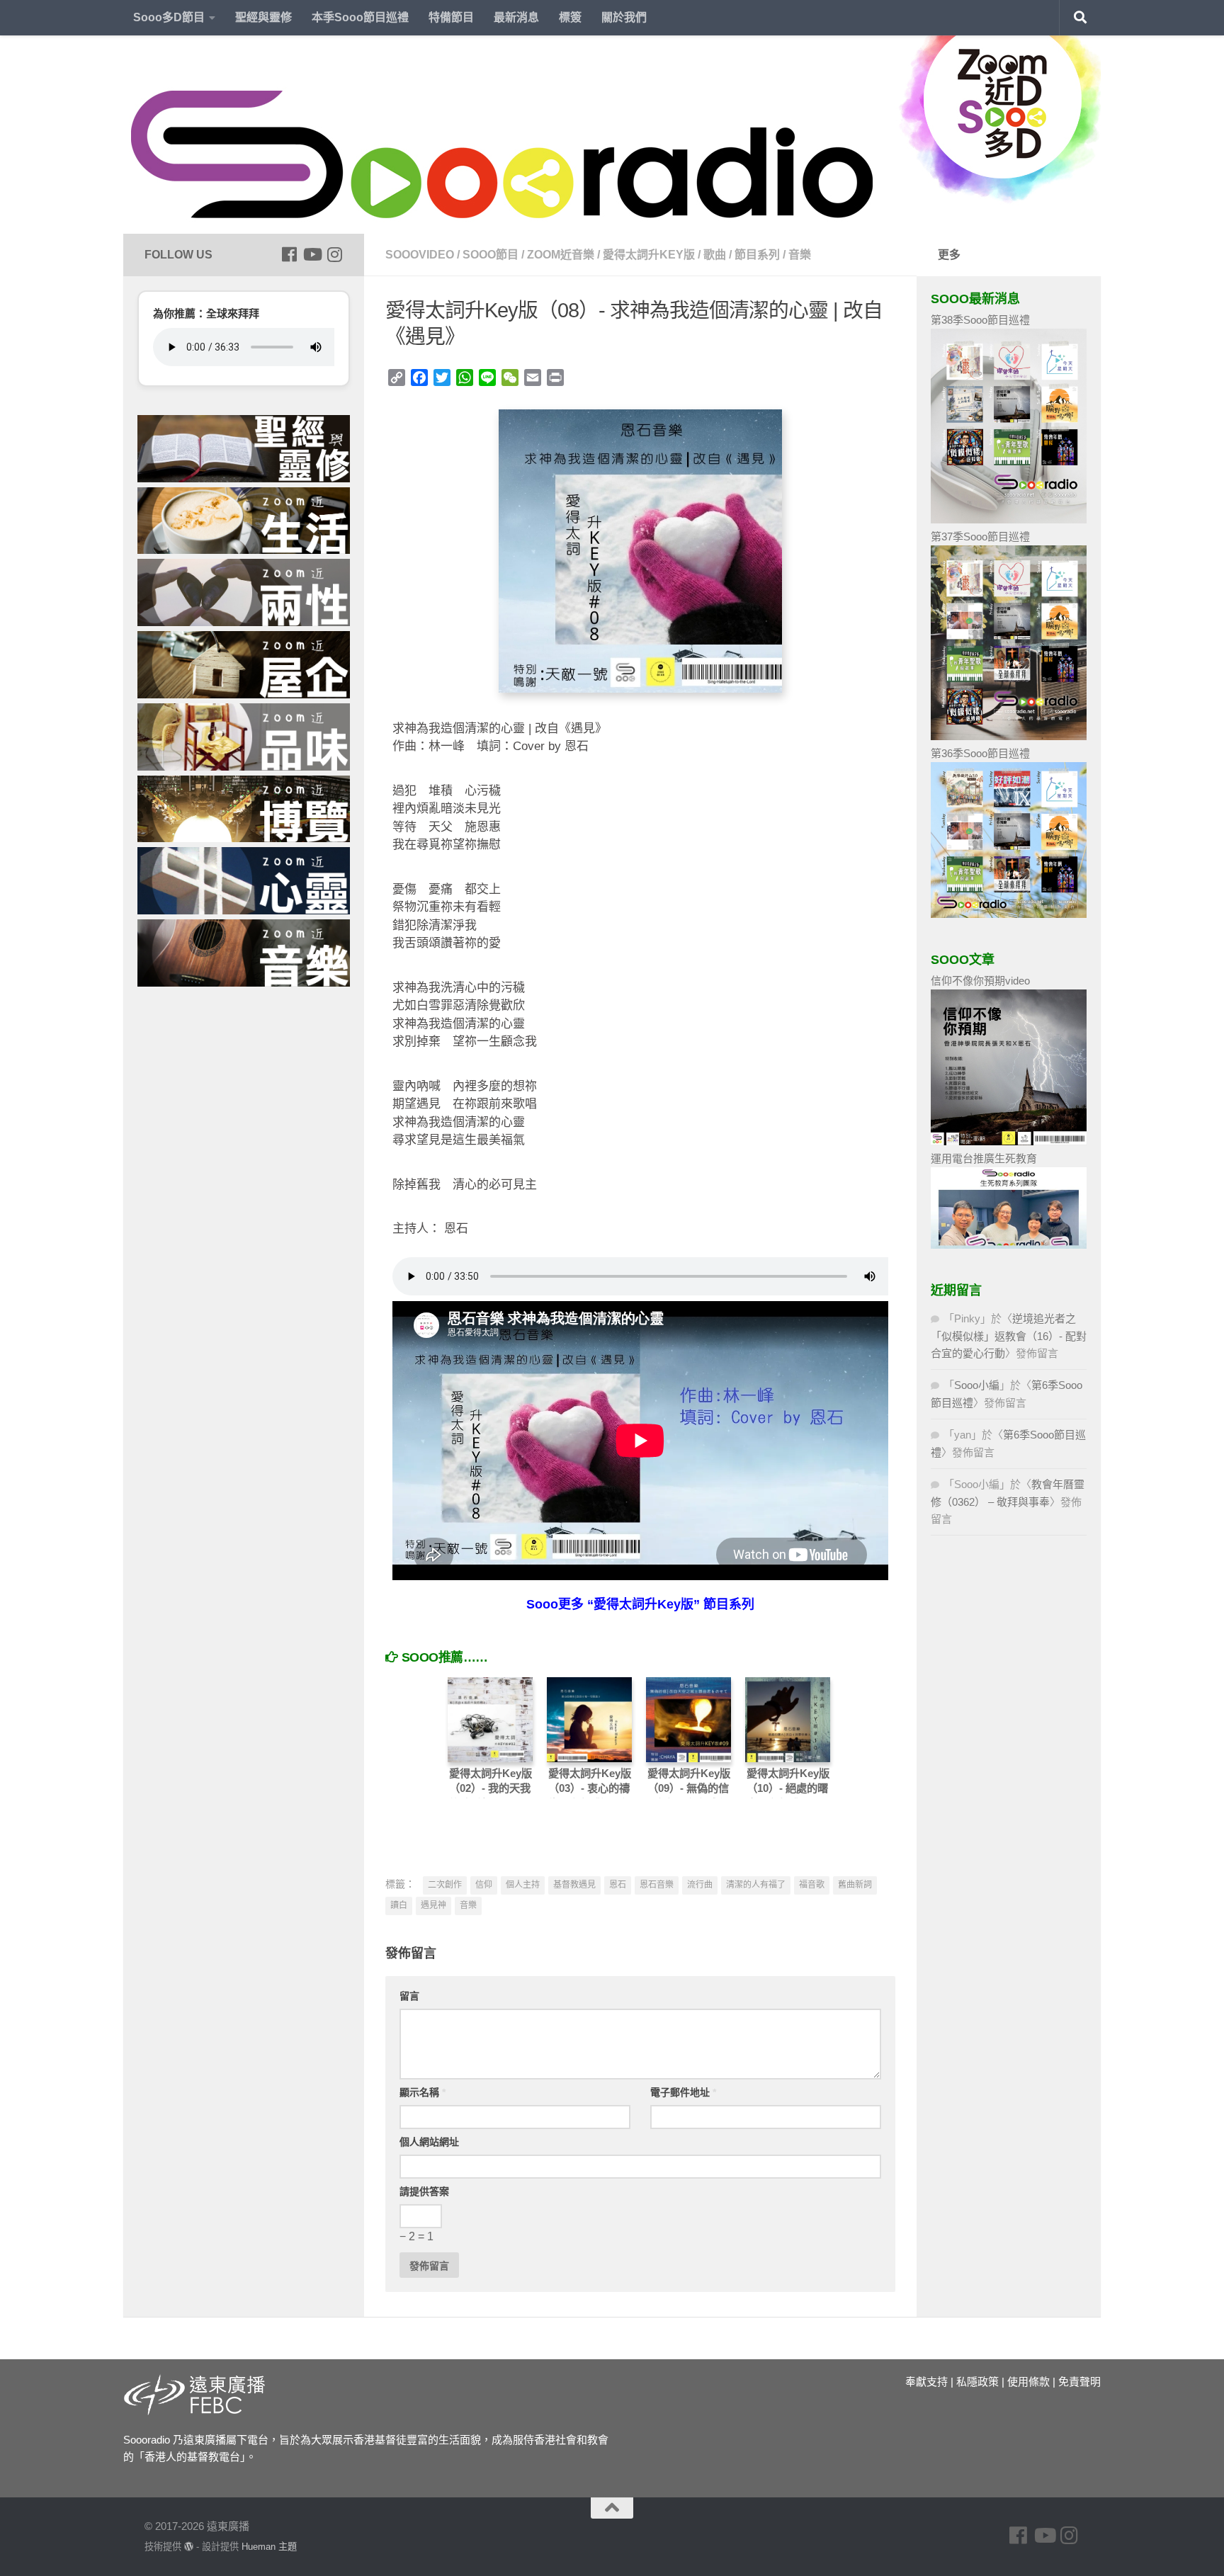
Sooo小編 (977, 1385)
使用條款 (1028, 2382)
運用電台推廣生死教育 (984, 1158)
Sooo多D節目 (169, 17)
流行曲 (700, 1885)
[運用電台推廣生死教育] (1009, 1245)
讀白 (399, 1905)
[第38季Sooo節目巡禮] (1009, 520)
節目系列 (757, 255)
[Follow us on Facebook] (289, 254)
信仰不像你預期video (980, 981)
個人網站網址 (429, 2142)
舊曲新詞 (855, 1885)
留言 (409, 1996)
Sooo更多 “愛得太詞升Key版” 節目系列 (640, 1604)
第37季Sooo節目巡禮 (980, 537)
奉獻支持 (926, 2382)
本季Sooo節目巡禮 (360, 17)
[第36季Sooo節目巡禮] (1009, 914)
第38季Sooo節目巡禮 (980, 320)
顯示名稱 (423, 2092)
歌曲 (715, 255)
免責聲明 (1079, 2382)
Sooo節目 (491, 255)
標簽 (570, 17)
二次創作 (445, 1885)
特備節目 (451, 17)
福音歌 (812, 1885)
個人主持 (523, 1885)
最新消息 (516, 17)
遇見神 (433, 1905)
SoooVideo (420, 255)
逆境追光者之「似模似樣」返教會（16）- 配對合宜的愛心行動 (1009, 1336)
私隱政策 (977, 2382)
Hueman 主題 (269, 2547)
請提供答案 (424, 2191)
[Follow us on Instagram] (334, 254)
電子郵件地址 (683, 2092)
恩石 (618, 1885)
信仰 (484, 1885)
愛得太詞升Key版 (649, 255)
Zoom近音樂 (561, 255)
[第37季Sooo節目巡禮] (1009, 736)
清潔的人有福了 (756, 1885)
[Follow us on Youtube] (312, 254)
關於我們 (624, 17)
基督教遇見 (574, 1885)
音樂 (800, 255)
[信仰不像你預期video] (1009, 1141)
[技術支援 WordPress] (189, 2547)
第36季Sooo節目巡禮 (980, 753)
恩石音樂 (657, 1885)
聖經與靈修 (263, 17)
